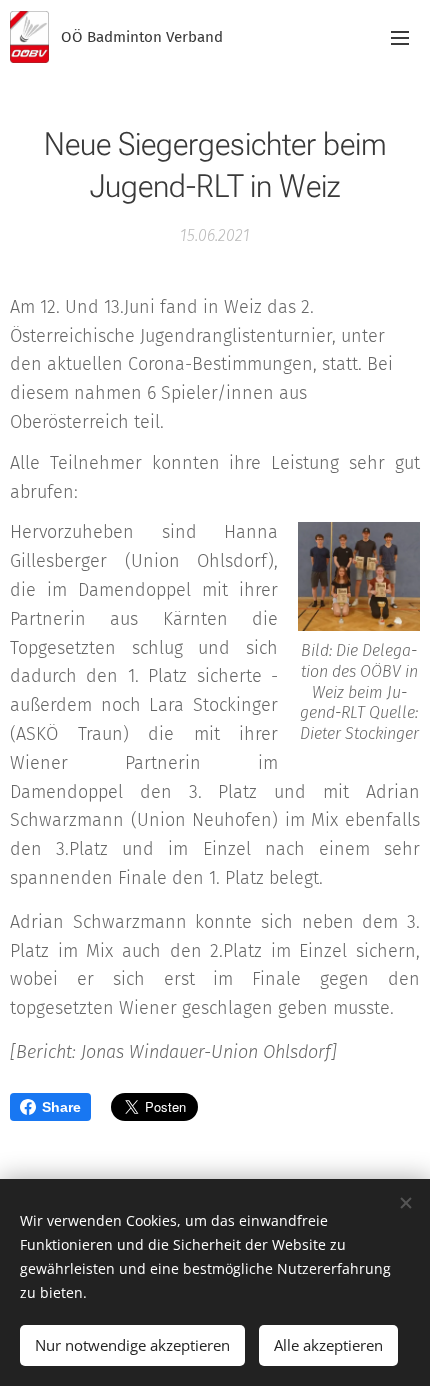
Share (61, 1107)
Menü (400, 37)
